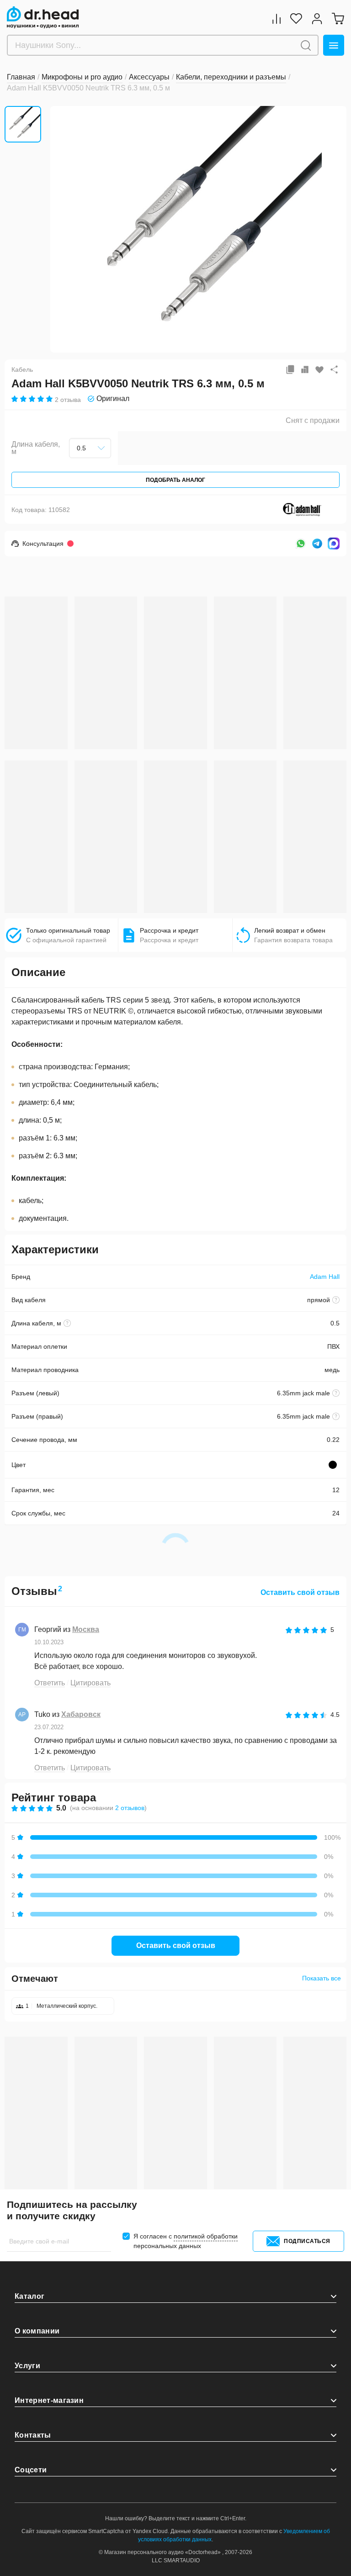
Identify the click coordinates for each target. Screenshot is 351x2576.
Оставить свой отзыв (300, 1593)
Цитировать (90, 1683)
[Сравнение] (277, 18)
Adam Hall (325, 1277)
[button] (64, 228)
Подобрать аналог (175, 480)
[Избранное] (296, 18)
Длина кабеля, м (36, 448)
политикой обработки (206, 2236)
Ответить (50, 1683)
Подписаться (307, 2241)
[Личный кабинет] (317, 18)
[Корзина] (338, 18)
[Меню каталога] (334, 45)
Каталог (29, 2296)
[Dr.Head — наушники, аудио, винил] (43, 17)
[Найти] (306, 45)
